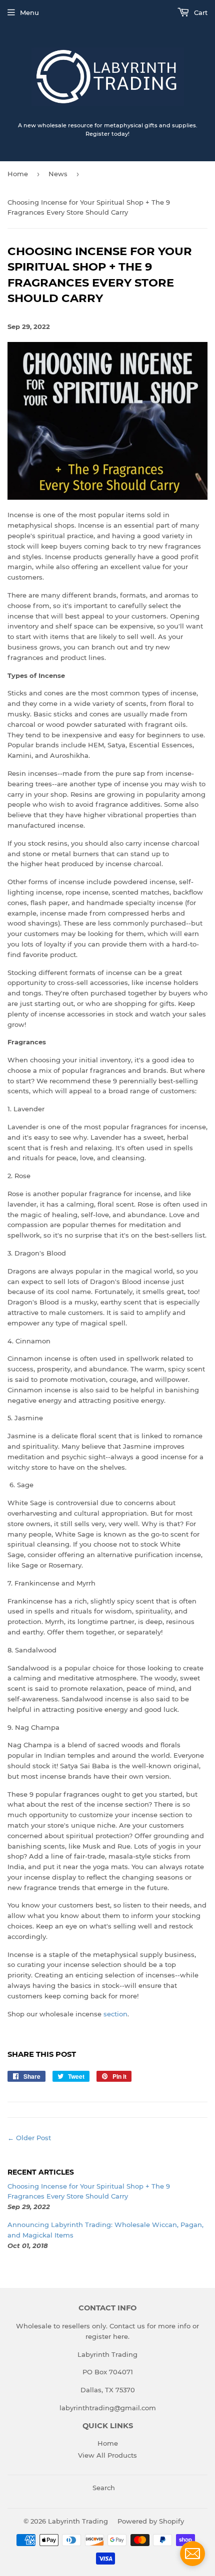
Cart (200, 12)
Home (18, 174)
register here (107, 2336)
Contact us (127, 2326)
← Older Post (29, 2138)
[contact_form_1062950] (192, 2554)
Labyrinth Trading (78, 2521)
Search (104, 2488)
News (58, 174)
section (115, 2014)
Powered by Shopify (151, 2521)
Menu (29, 12)
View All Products (107, 2455)
